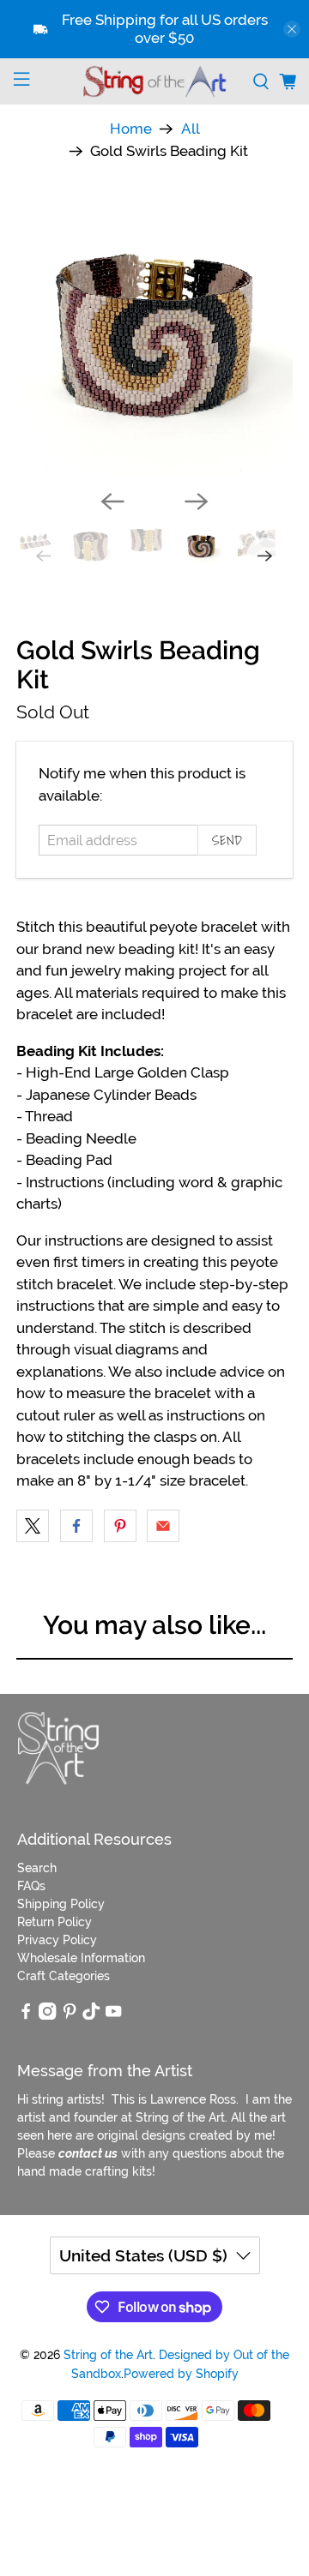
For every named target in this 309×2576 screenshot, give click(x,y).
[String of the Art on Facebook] (26, 2015)
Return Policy (55, 1922)
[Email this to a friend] (163, 1526)
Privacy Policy (57, 1940)
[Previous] (112, 501)
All (191, 129)
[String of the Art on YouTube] (113, 2015)
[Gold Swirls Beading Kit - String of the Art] (154, 338)
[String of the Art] (154, 81)
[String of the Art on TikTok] (91, 2015)
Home (131, 129)
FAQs (31, 1886)
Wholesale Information (81, 1958)
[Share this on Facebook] (76, 1526)
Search (37, 1868)
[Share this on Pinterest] (120, 1526)
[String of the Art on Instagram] (47, 2015)
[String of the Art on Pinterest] (70, 2015)
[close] (292, 29)
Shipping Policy (61, 1904)
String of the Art (108, 2355)
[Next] (197, 501)
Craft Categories (64, 1976)
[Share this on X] (33, 1526)
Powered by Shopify (181, 2374)
